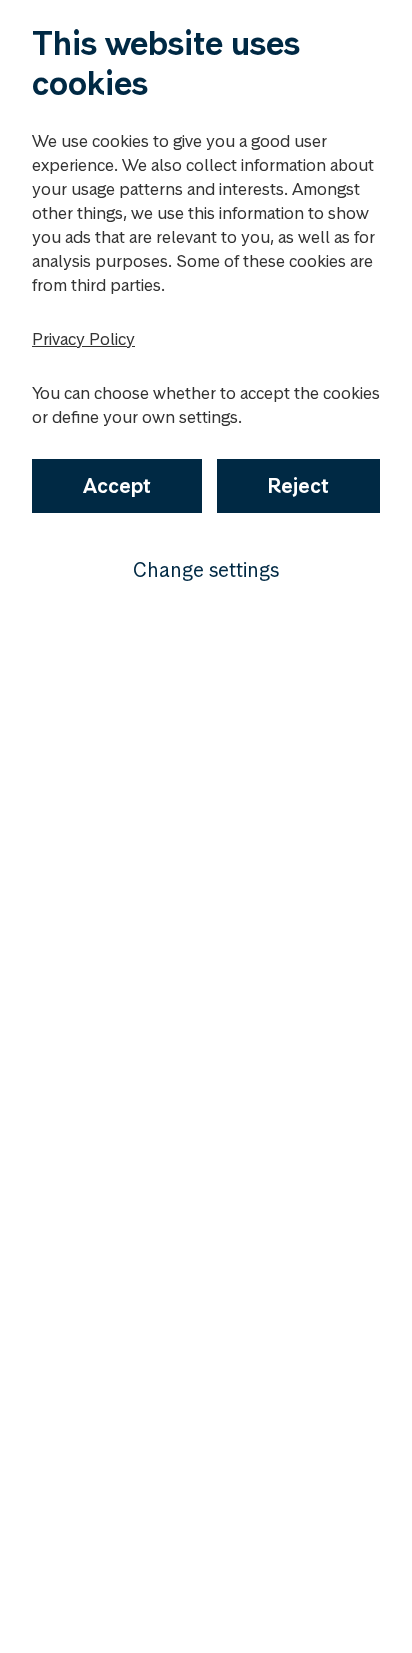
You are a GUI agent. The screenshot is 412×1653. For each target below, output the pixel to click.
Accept (117, 486)
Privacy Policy (83, 339)
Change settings (206, 570)
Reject (298, 486)
